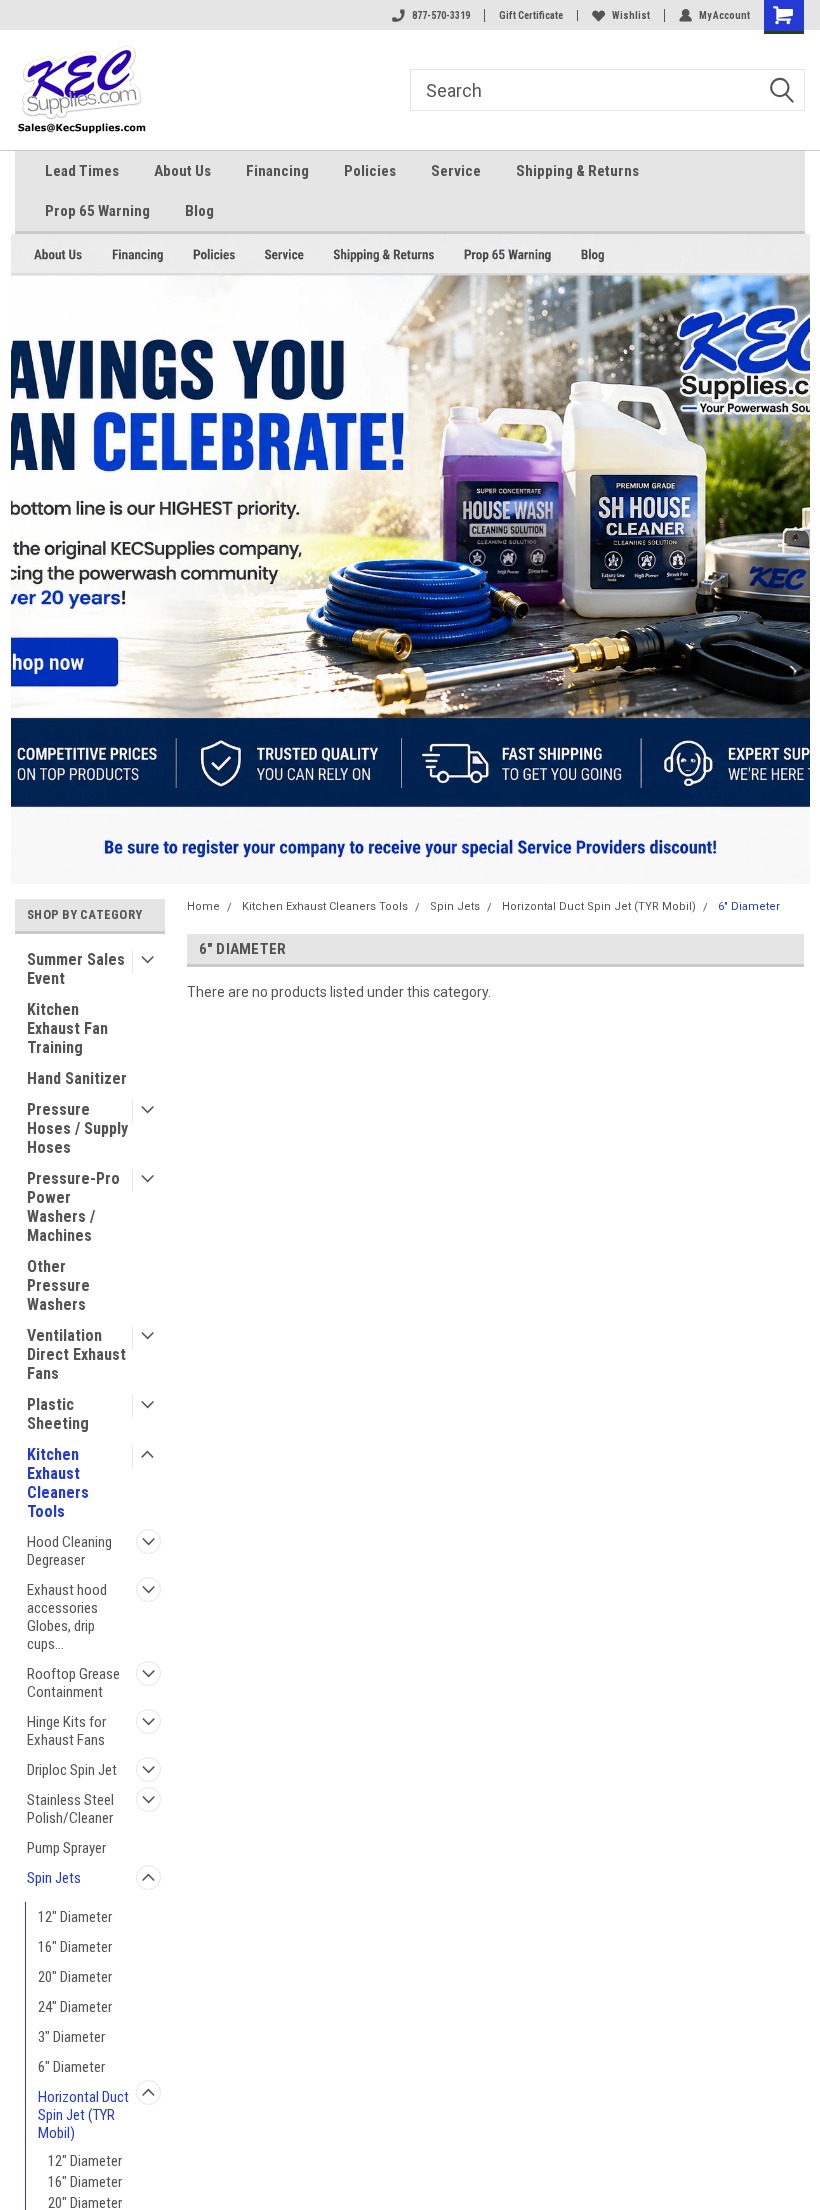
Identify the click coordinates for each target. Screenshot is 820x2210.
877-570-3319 (441, 15)
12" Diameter (75, 1917)
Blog (199, 211)
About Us (182, 171)
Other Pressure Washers (58, 1285)
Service (456, 171)
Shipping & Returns (577, 171)
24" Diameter (75, 2007)
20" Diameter (75, 1977)
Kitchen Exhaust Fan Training (67, 1028)
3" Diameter (71, 2037)
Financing (277, 171)
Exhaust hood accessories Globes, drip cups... (67, 1617)
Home (203, 906)
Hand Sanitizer (77, 1078)
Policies (370, 171)
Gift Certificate (531, 15)
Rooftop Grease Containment (73, 1683)
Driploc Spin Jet (72, 1770)
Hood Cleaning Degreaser (69, 1551)
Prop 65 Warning (97, 211)
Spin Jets (54, 1878)
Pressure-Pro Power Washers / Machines (73, 1207)
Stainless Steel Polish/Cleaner (70, 1809)
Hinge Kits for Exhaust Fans (66, 1731)
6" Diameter (71, 2067)
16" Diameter (75, 1947)
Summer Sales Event (76, 969)
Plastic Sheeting (58, 1414)
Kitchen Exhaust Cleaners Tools (58, 1483)
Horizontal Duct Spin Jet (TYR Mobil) (83, 2115)
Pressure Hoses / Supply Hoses (77, 1128)
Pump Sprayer (66, 1848)
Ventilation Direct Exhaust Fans (76, 1354)
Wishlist (631, 15)
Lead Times (82, 171)
